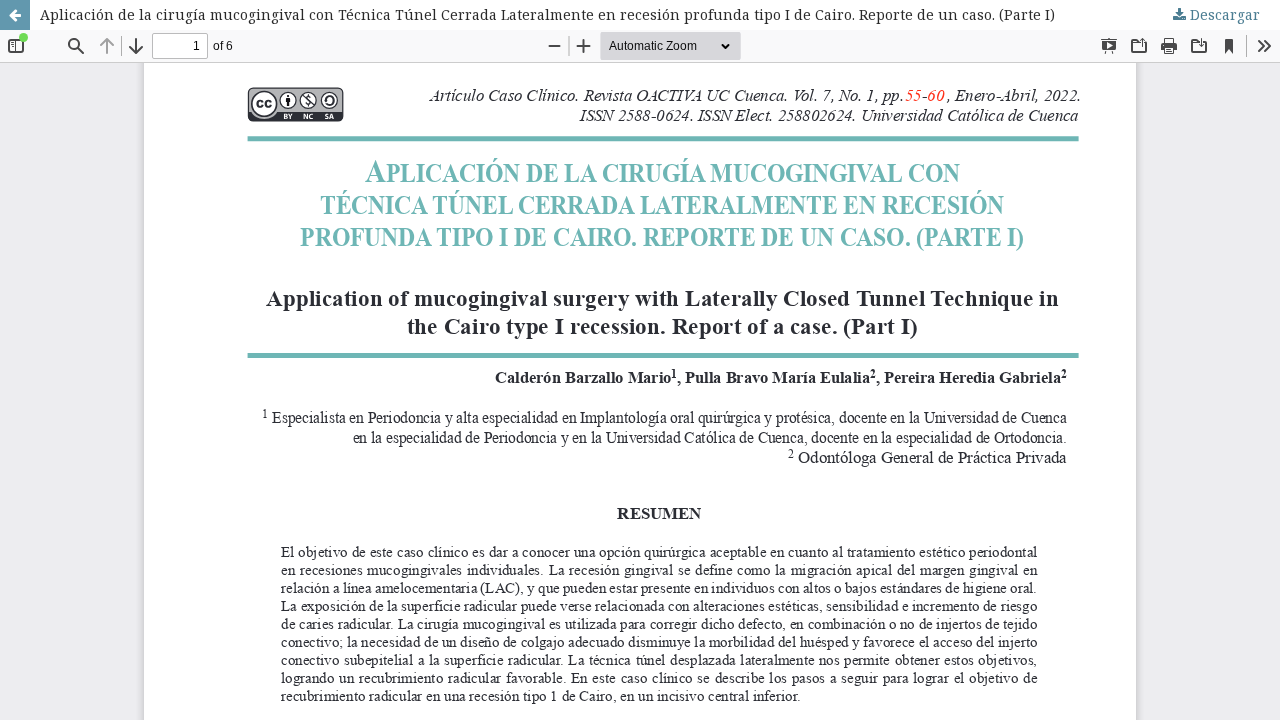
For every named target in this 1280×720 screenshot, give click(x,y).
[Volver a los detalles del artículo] (15, 15)
